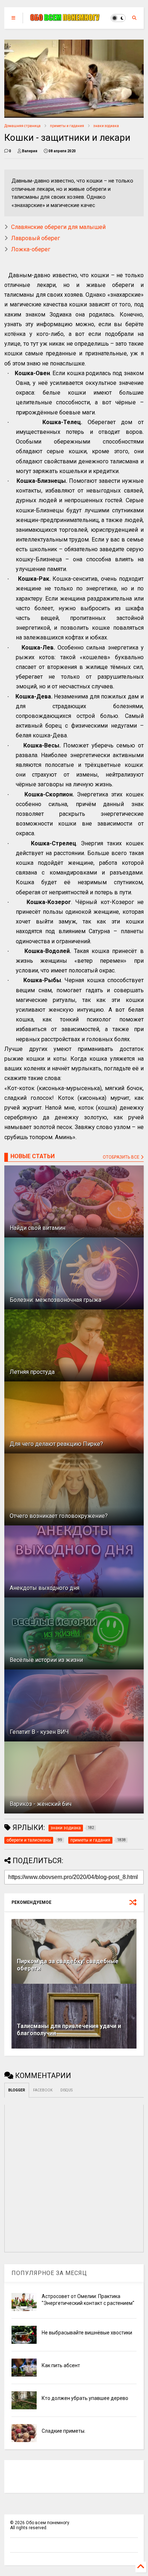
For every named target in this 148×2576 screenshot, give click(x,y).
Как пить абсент (61, 2365)
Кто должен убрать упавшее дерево (85, 2398)
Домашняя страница (22, 126)
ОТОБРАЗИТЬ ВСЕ (122, 1157)
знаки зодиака (106, 126)
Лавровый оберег (36, 238)
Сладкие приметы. (64, 2431)
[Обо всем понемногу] (65, 18)
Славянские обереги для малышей (58, 227)
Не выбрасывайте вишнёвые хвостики (87, 2333)
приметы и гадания (67, 126)
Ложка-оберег (31, 249)
